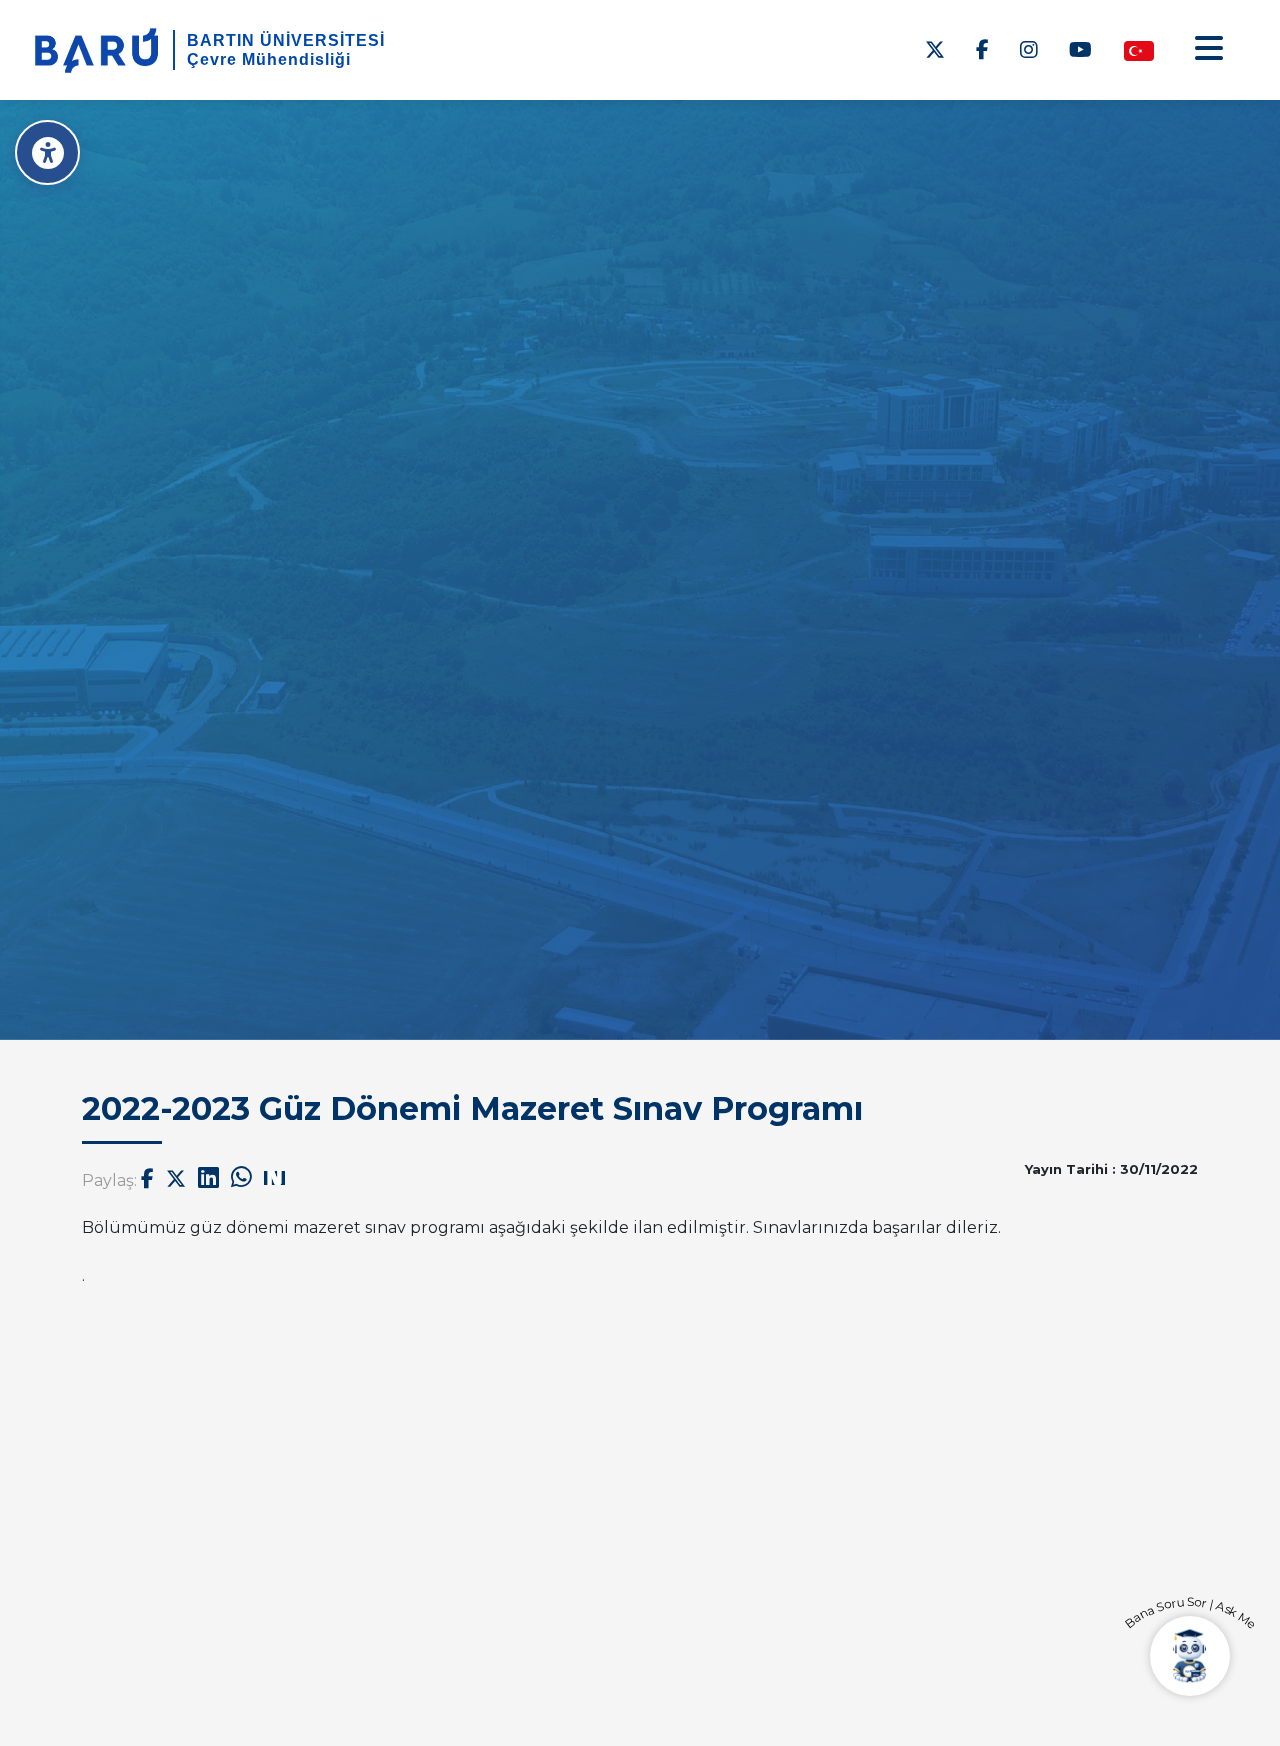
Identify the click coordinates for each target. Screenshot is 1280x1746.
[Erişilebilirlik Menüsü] (47, 152)
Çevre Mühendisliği (269, 59)
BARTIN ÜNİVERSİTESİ (286, 40)
